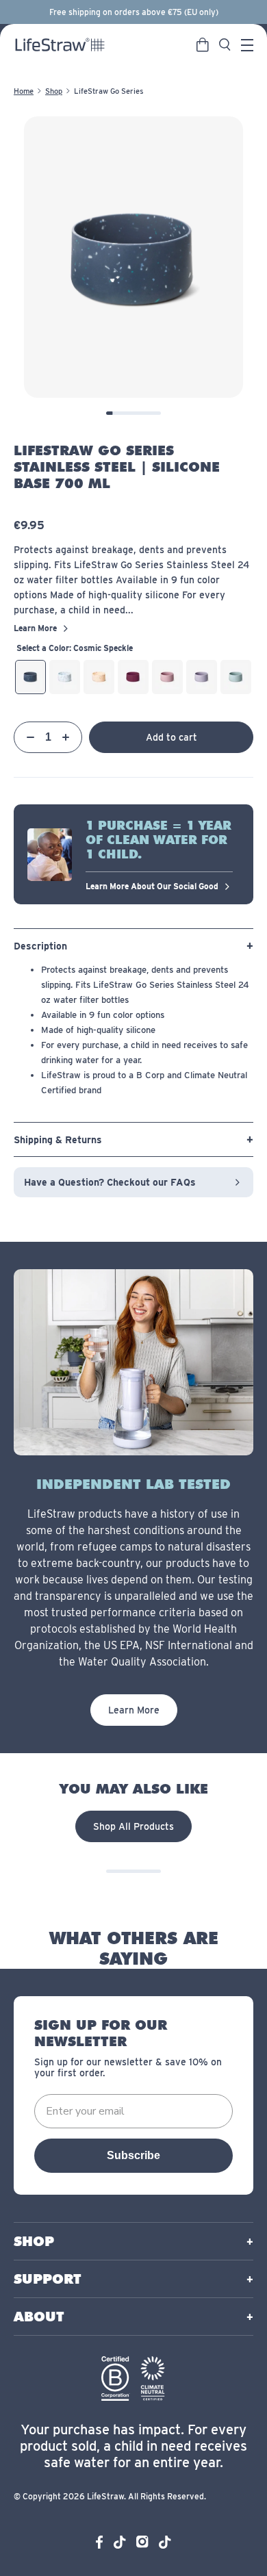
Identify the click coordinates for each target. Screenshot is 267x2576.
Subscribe (133, 2155)
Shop (54, 91)
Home (24, 91)
